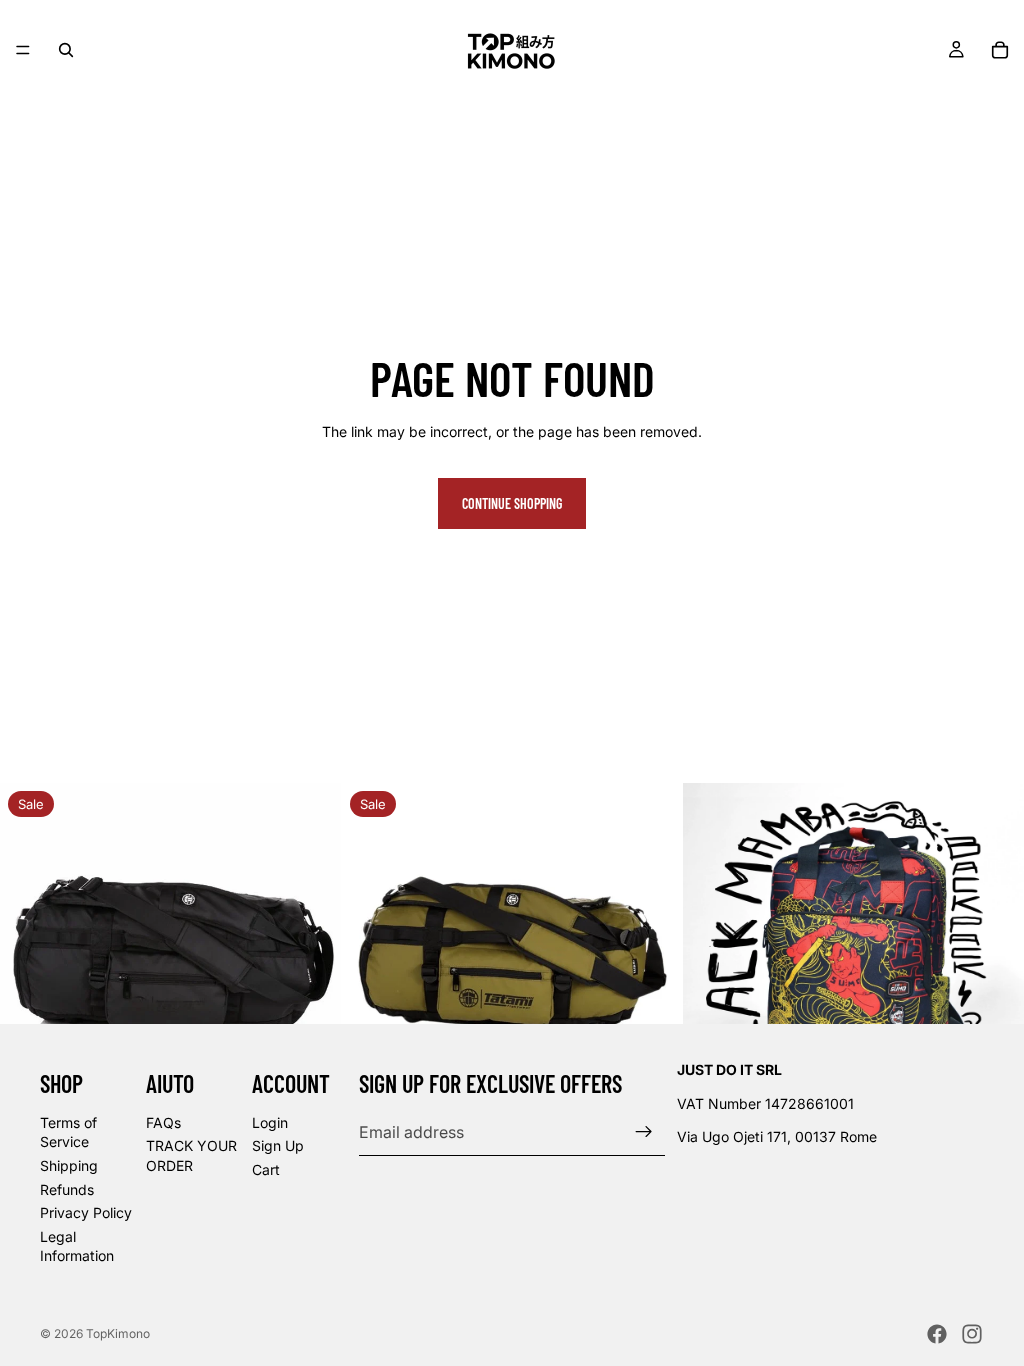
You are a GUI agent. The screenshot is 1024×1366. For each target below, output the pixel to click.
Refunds (67, 1189)
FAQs (163, 1122)
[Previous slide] (30, 954)
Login (270, 1122)
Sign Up (278, 1145)
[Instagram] (972, 1334)
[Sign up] (644, 1132)
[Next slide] (311, 954)
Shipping (69, 1165)
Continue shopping (512, 503)
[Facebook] (937, 1334)
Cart (266, 1169)
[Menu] (23, 50)
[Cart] (1000, 50)
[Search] (66, 50)
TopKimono (118, 1333)
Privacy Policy (86, 1212)
